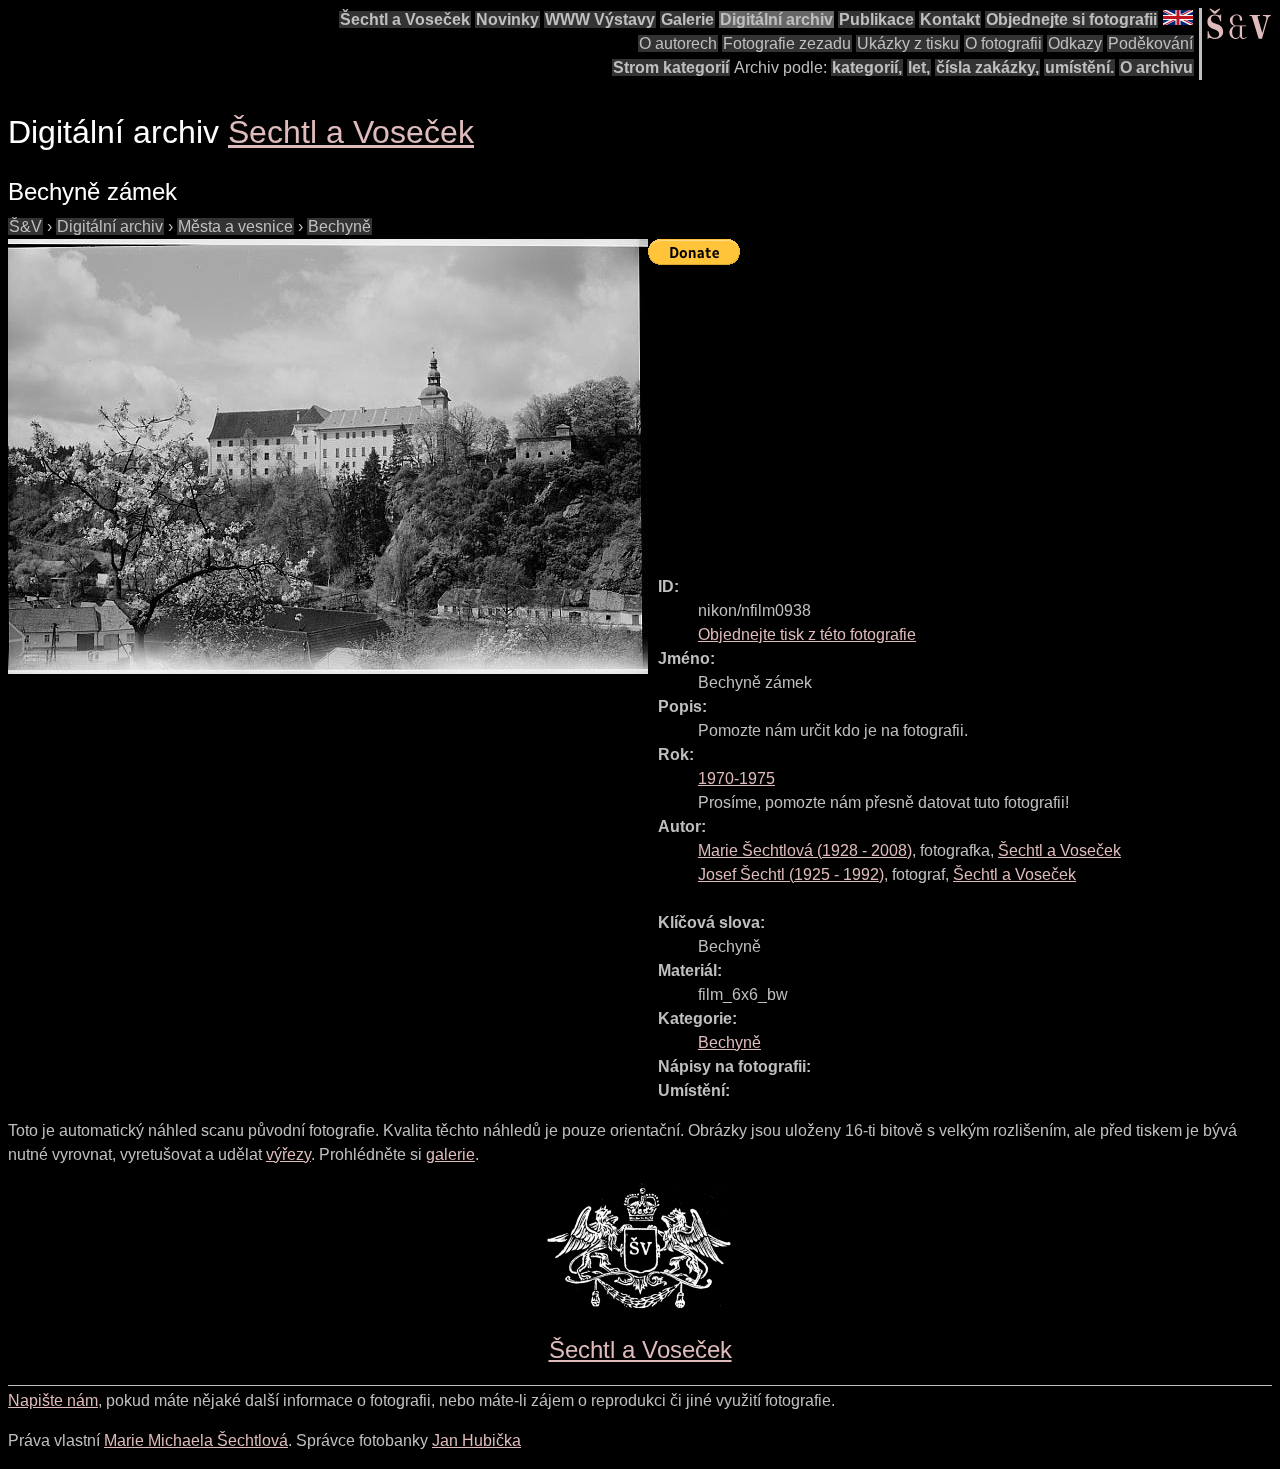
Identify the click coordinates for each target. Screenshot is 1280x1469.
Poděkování (1150, 43)
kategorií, (867, 67)
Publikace (876, 19)
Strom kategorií (671, 67)
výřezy (288, 1154)
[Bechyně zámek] (328, 456)
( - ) (805, 850)
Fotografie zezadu (787, 43)
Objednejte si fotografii (1071, 19)
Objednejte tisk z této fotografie (807, 634)
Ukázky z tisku (908, 43)
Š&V (25, 226)
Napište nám (53, 1400)
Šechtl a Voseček (405, 19)
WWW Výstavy (600, 19)
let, (919, 67)
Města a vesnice (235, 226)
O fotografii (1003, 43)
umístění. (1079, 67)
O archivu (1156, 67)
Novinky (507, 19)
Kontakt (950, 19)
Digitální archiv (776, 19)
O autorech (678, 43)
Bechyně (339, 226)
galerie (450, 1154)
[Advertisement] (964, 412)
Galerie (687, 19)
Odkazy (1075, 43)
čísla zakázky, (987, 67)
